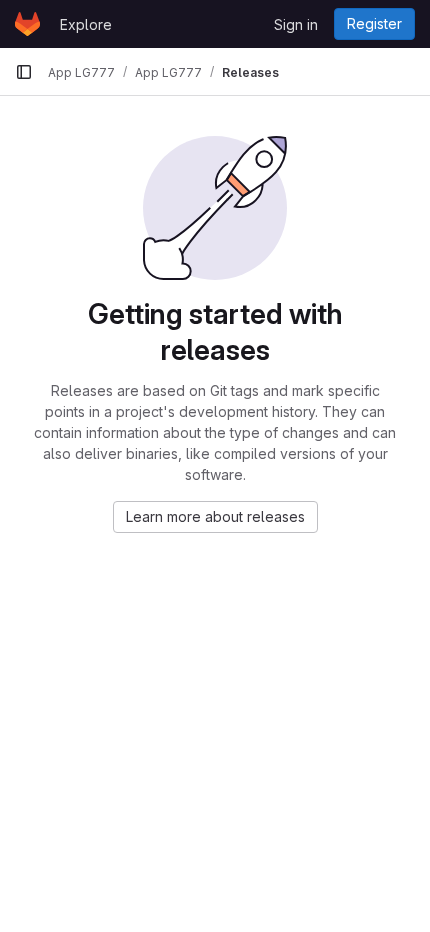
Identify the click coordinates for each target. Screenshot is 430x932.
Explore (86, 24)
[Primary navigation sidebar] (24, 72)
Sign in (296, 24)
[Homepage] (27, 24)
